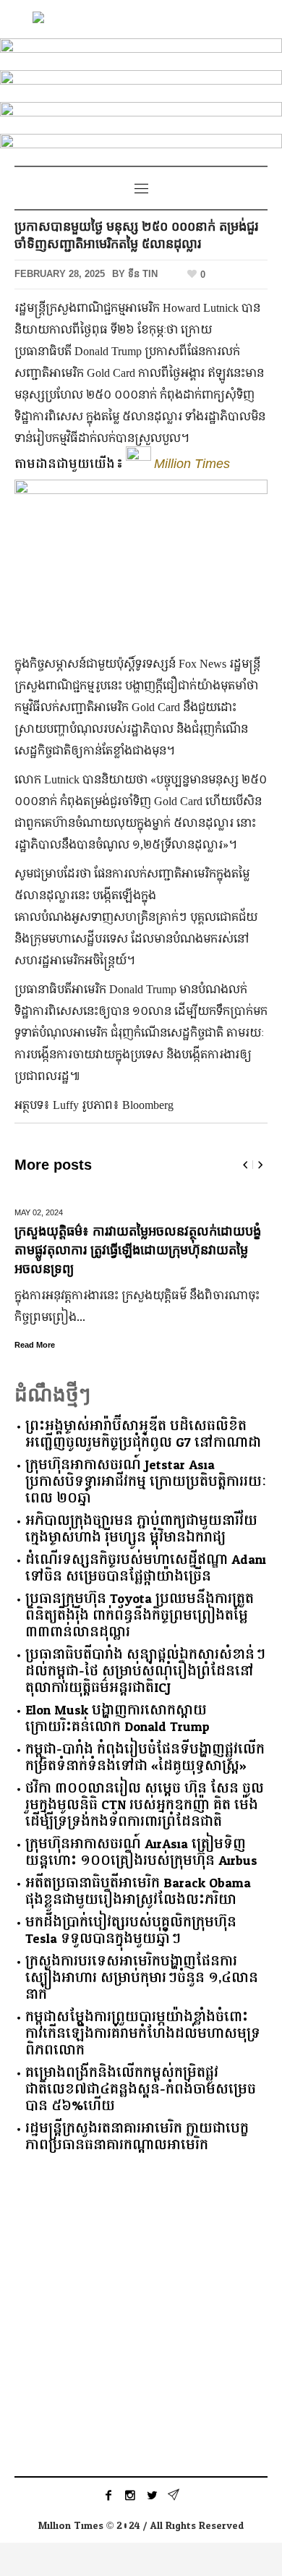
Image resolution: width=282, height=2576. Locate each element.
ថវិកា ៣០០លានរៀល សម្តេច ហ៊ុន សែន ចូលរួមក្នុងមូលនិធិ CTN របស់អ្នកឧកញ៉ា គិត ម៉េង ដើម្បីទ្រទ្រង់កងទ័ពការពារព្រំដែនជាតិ (145, 1805)
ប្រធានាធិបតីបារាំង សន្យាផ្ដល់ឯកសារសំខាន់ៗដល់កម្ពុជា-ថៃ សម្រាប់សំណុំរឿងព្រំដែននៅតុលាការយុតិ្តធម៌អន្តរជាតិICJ (145, 1671)
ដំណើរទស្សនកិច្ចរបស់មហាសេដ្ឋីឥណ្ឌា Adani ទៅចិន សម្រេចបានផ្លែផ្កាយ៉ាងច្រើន (146, 1568)
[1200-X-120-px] (141, 147)
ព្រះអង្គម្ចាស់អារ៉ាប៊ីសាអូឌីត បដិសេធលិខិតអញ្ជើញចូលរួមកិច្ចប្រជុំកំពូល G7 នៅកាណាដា (143, 1434)
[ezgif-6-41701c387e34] (141, 115)
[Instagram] (130, 2495)
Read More (35, 1345)
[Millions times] (141, 19)
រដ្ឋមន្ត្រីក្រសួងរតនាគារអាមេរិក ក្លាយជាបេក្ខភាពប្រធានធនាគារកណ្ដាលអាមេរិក (137, 2137)
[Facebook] (108, 2495)
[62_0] (141, 84)
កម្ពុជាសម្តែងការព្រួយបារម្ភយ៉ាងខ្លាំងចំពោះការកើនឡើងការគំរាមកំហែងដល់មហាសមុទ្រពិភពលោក (143, 2034)
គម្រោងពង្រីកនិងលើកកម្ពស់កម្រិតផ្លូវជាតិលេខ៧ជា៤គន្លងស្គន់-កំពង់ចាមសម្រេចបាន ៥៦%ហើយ (141, 2090)
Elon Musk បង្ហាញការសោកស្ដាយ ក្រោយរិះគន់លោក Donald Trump (117, 1719)
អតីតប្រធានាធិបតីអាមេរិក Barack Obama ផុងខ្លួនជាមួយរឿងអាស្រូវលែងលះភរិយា (138, 1892)
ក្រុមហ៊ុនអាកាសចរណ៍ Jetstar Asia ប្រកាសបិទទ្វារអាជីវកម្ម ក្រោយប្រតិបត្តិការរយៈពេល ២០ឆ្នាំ (146, 1482)
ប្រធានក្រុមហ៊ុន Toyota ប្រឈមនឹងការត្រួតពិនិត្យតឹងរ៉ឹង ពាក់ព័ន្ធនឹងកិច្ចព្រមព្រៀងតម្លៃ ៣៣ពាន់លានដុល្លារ (140, 1616)
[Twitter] (152, 2495)
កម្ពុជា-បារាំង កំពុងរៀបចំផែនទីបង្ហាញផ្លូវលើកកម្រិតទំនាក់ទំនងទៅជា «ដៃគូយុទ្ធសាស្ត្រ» (145, 1758)
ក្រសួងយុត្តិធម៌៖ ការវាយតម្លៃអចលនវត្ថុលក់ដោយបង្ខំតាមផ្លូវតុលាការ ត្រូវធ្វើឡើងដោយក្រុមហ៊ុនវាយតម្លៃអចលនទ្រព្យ (138, 1250)
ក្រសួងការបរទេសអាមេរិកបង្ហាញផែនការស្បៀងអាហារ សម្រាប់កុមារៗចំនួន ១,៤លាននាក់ (142, 1978)
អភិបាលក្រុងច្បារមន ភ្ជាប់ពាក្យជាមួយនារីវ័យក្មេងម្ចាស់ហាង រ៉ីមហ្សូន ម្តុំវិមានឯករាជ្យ (141, 1529)
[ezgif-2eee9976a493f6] (141, 52)
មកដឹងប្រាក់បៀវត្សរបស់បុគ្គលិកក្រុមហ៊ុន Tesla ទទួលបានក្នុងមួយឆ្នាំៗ (131, 1931)
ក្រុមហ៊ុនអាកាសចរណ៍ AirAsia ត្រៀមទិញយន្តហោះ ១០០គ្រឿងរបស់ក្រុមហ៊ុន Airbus (141, 1853)
